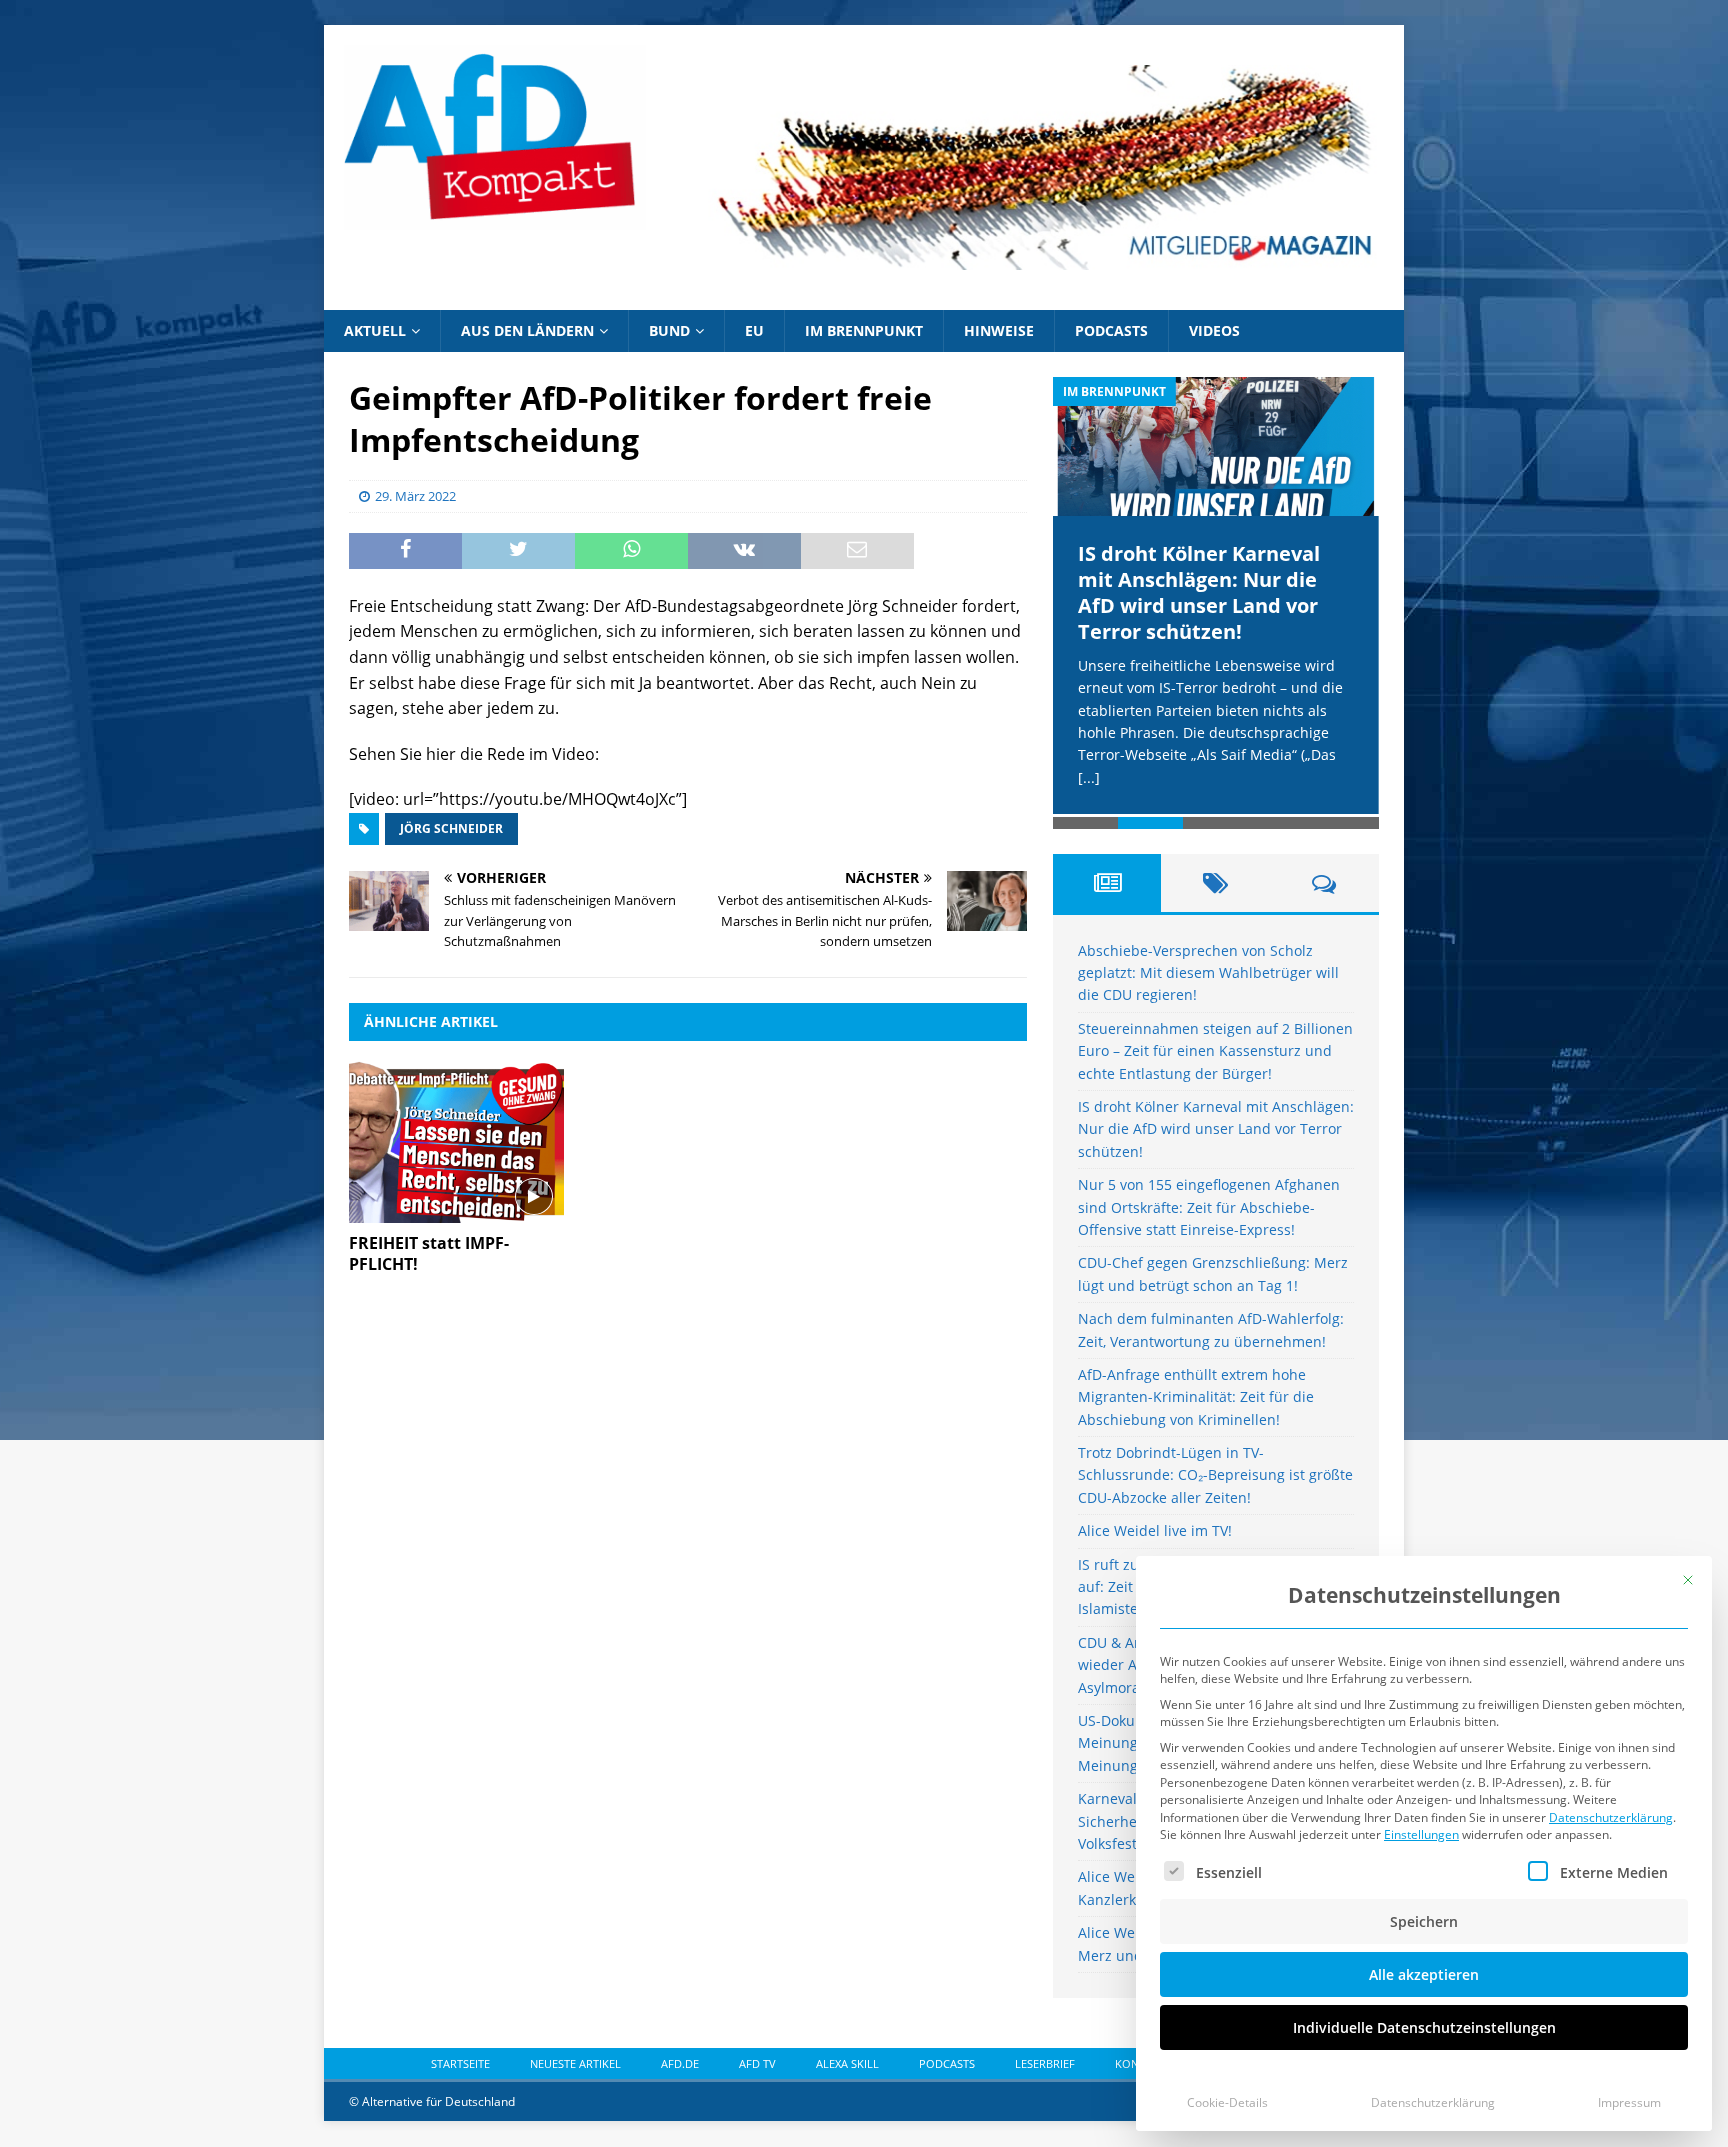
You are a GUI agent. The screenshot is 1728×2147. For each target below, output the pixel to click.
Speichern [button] (1424, 1921)
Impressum (1629, 2102)
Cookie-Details (1227, 2102)
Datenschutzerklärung (1611, 1817)
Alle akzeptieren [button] (1424, 1974)
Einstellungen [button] (1421, 1834)
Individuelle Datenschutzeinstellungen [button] (1424, 2027)
